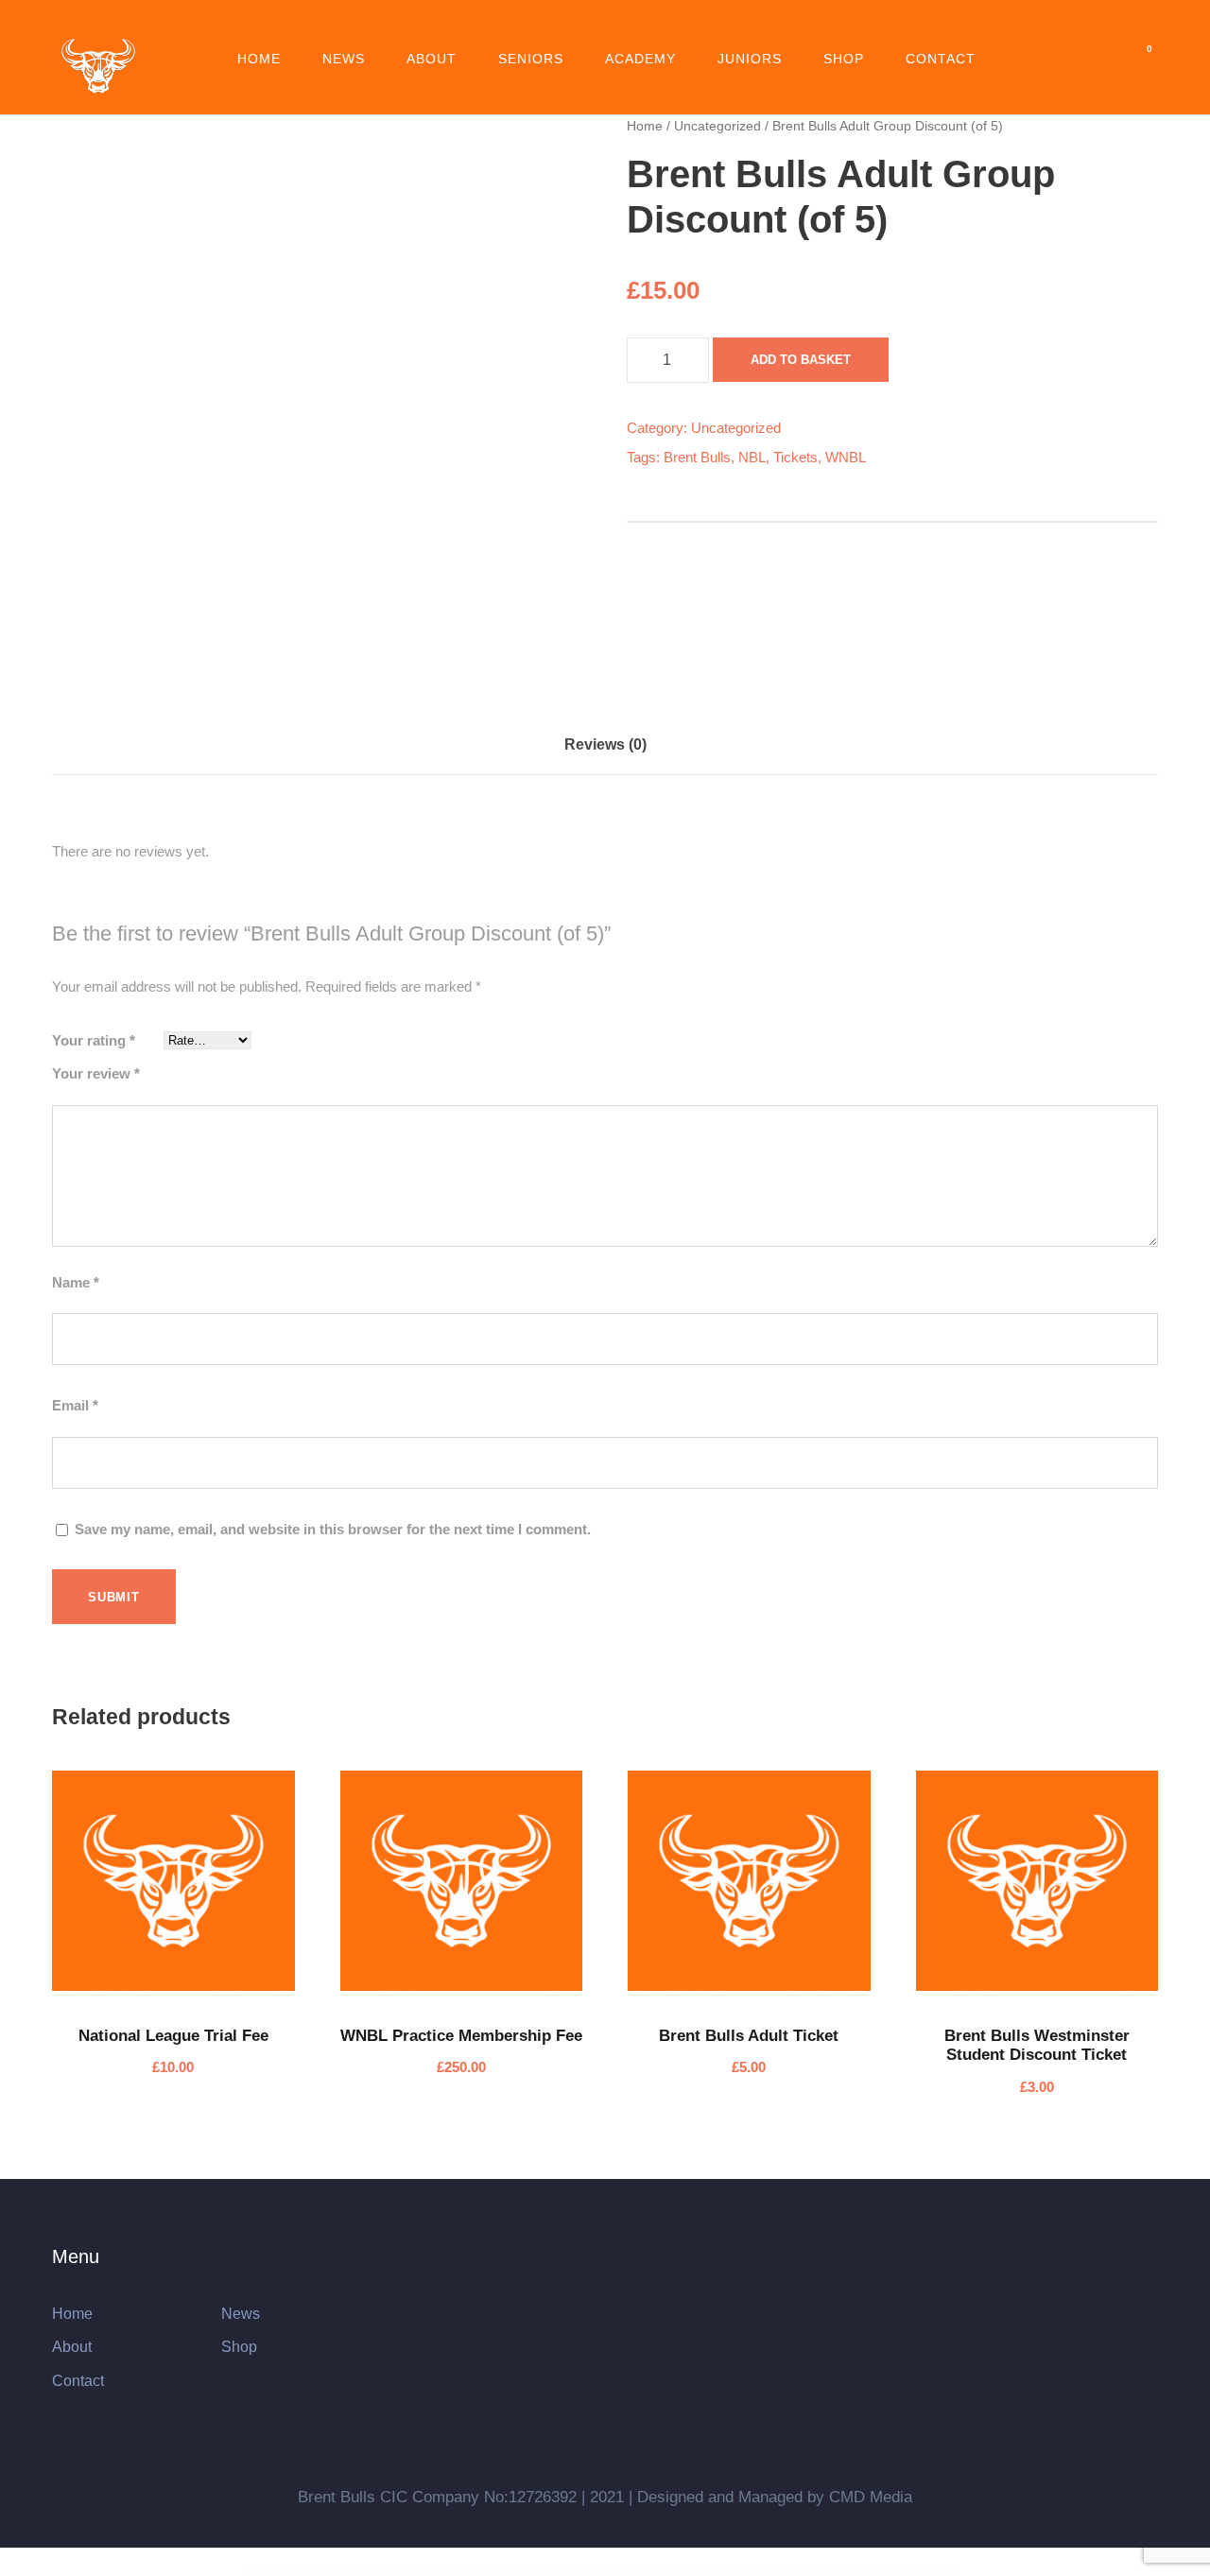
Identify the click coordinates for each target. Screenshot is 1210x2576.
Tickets (795, 457)
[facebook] (553, 25)
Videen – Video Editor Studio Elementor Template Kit (853, 2572)
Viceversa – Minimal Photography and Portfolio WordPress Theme (590, 2572)
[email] (518, 25)
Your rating (94, 1040)
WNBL (846, 457)
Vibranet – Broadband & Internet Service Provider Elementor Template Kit (526, 2572)
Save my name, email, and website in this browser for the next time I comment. (333, 1529)
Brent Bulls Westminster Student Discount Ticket (1037, 2045)
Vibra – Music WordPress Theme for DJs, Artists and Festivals (462, 2572)
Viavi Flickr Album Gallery (369, 2572)
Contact (941, 59)
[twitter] (623, 25)
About (432, 59)
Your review (96, 1073)
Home (259, 59)
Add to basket (801, 360)
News (344, 59)
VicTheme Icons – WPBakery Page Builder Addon (643, 2572)
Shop (844, 59)
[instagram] (693, 25)
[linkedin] (588, 25)
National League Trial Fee (173, 2036)
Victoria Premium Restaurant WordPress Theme (755, 2572)
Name (76, 1282)
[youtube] (658, 25)
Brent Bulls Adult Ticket (749, 2036)
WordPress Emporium (345, 2572)
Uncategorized (717, 126)
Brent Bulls (697, 457)
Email (75, 1405)
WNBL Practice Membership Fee (461, 2036)
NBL (752, 457)
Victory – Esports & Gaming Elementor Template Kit (804, 2572)
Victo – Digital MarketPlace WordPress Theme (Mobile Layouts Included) (699, 2572)
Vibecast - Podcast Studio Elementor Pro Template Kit (407, 2572)
